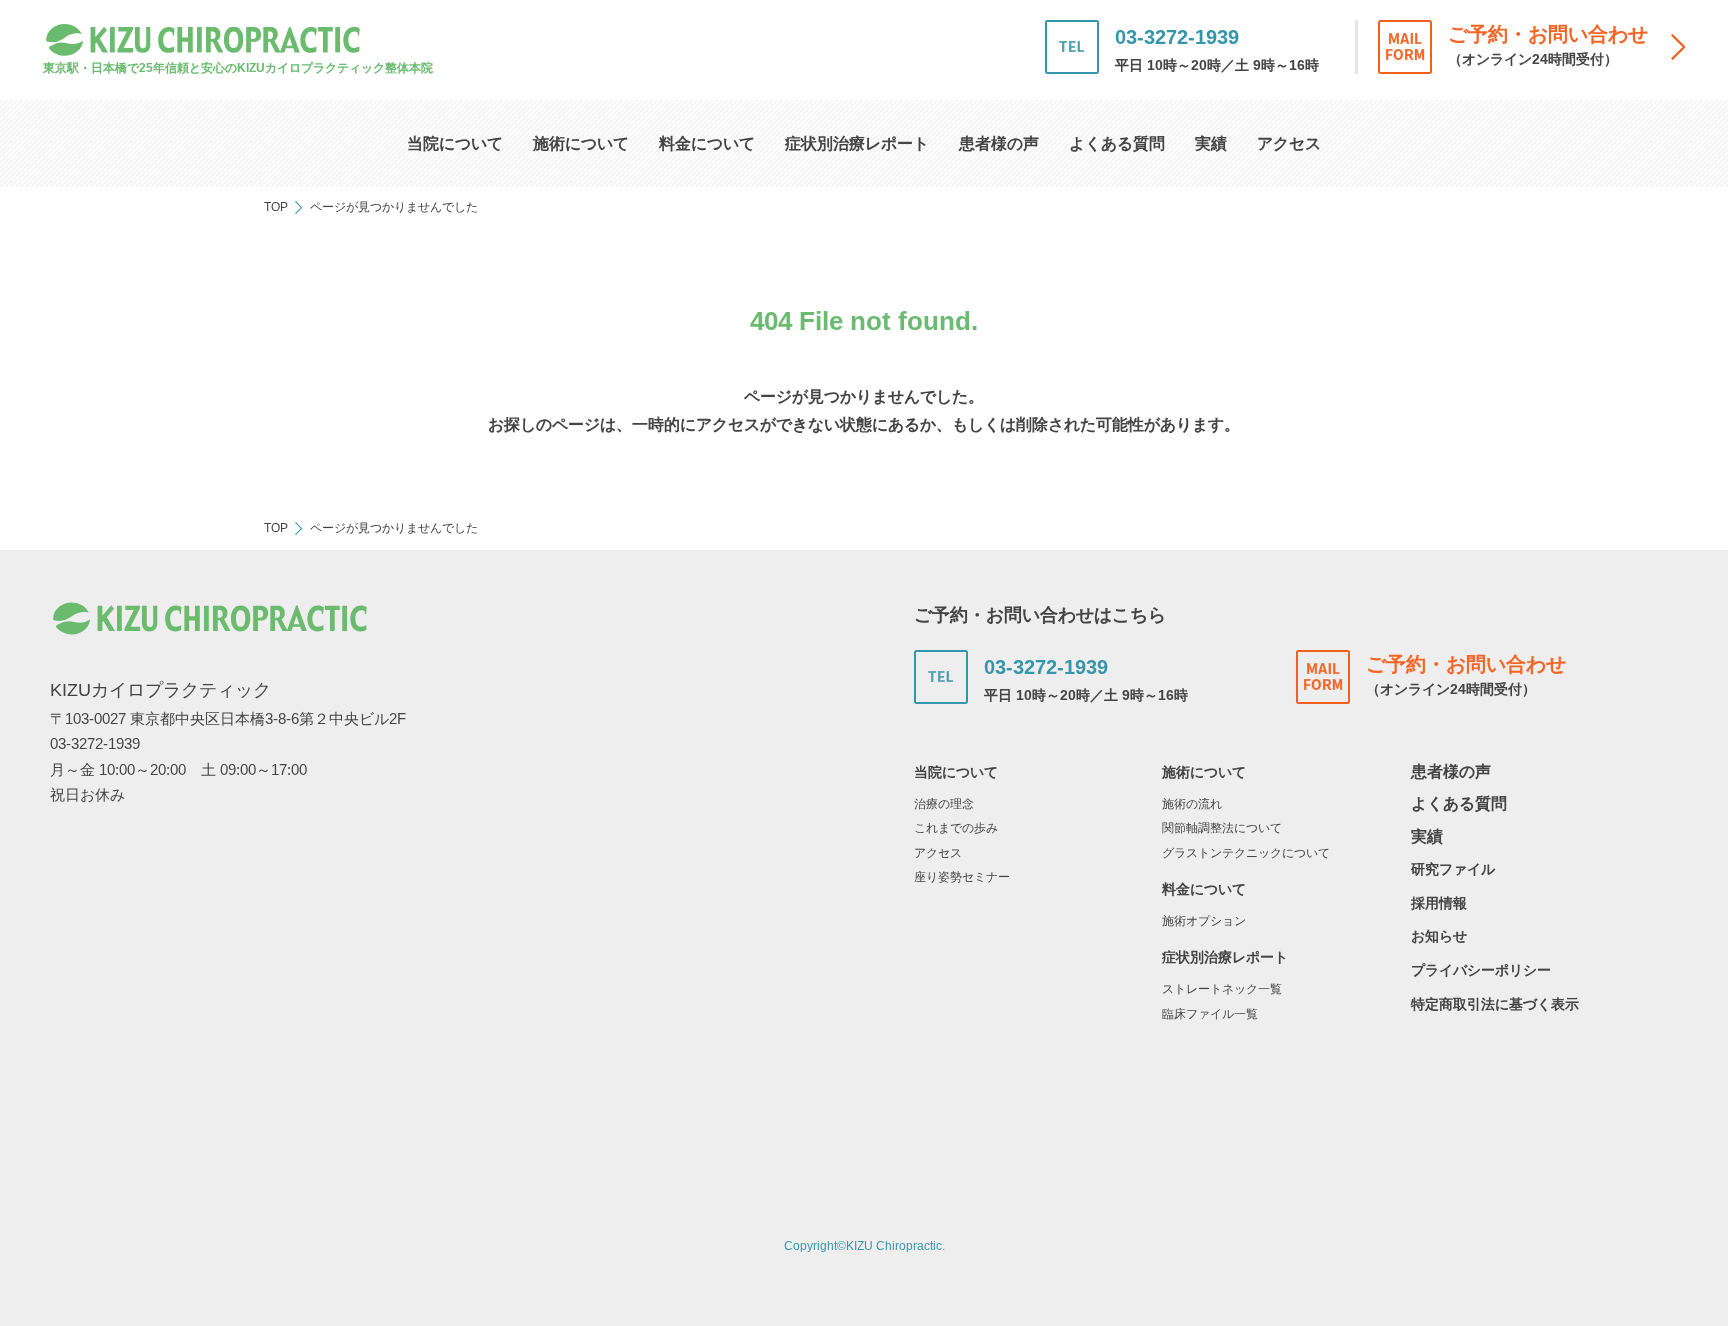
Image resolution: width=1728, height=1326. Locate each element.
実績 (1211, 143)
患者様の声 (999, 143)
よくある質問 (1117, 143)
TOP (276, 207)
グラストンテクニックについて (1246, 853)
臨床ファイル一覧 (1210, 1014)
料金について (707, 143)
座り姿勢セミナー (962, 877)
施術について (581, 143)
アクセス (1289, 143)
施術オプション (1204, 921)
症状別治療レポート (857, 143)
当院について (455, 143)
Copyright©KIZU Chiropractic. (864, 1246)
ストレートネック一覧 (1222, 989)
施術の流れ (1192, 804)
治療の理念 (944, 804)
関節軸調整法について (1222, 828)
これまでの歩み (956, 828)
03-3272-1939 (1177, 37)
